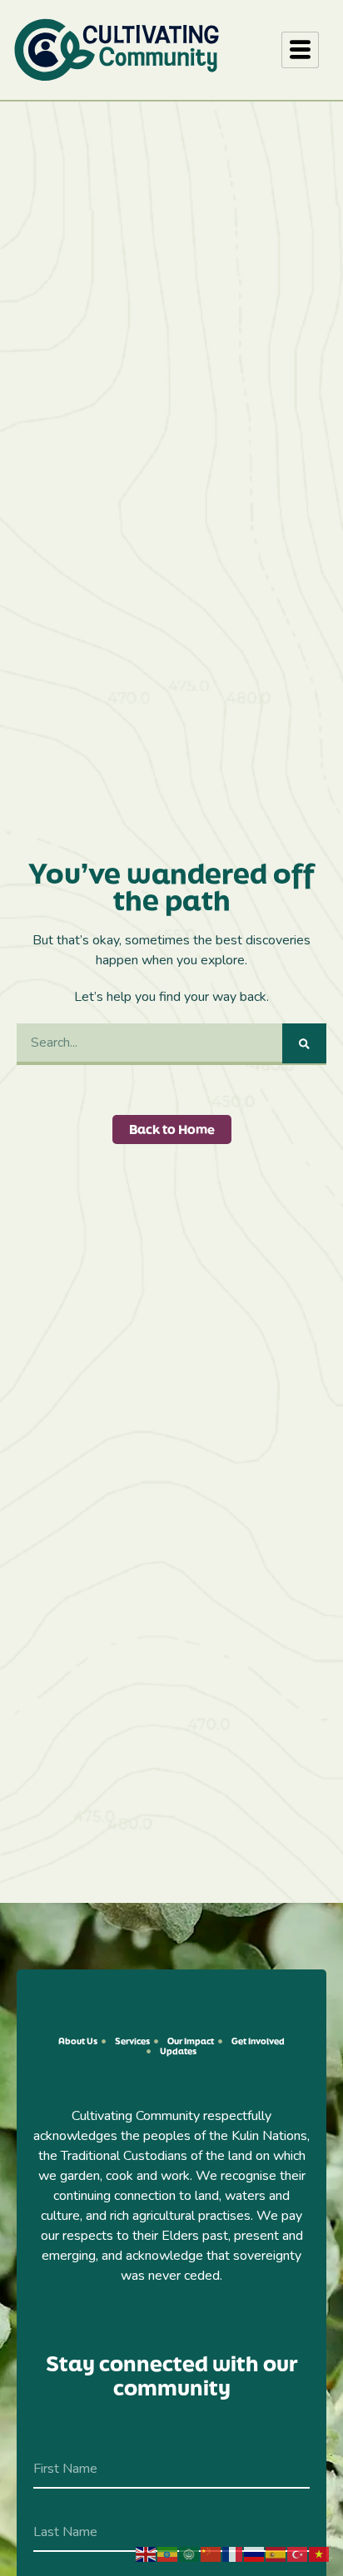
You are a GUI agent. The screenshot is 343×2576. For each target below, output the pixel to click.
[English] (147, 2554)
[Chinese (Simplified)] (211, 2554)
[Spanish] (276, 2554)
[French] (233, 2554)
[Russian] (255, 2554)
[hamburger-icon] (300, 50)
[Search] (304, 1043)
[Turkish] (298, 2554)
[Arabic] (190, 2554)
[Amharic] (168, 2554)
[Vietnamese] (320, 2554)
